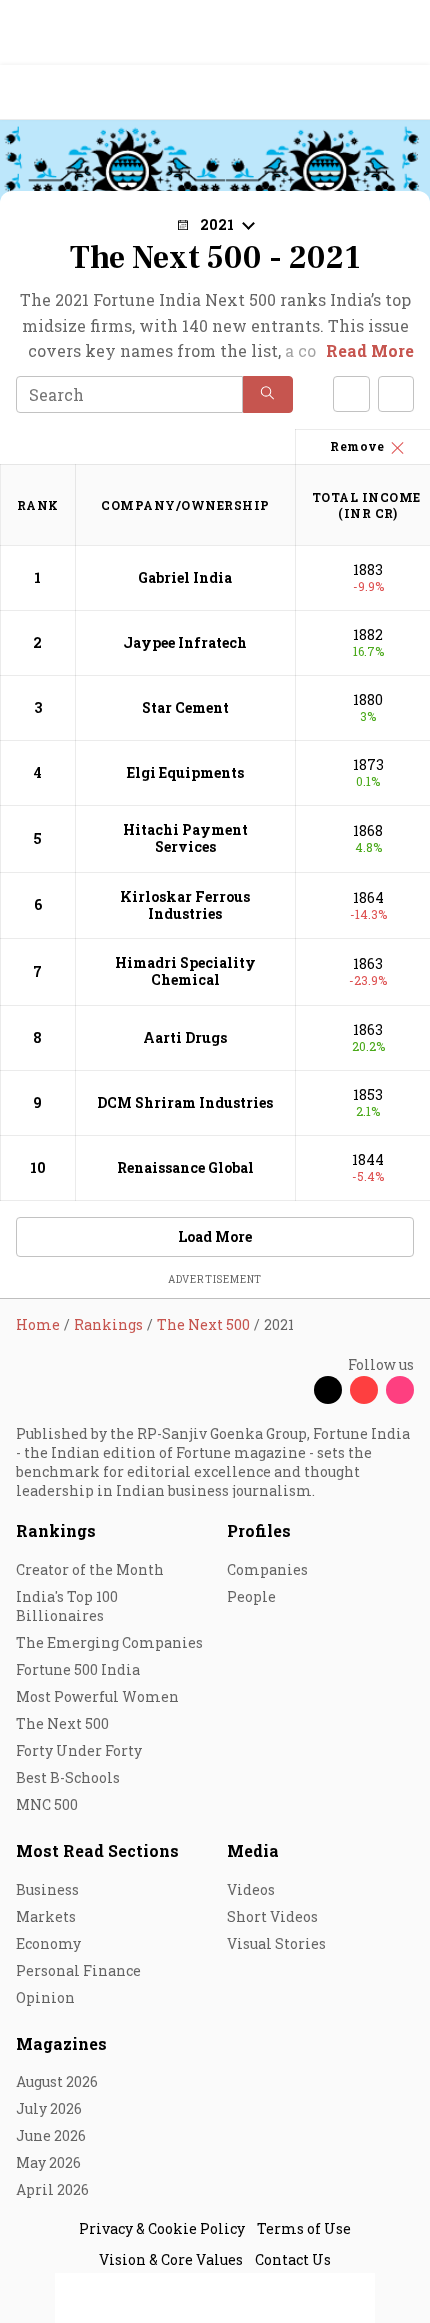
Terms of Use (304, 2228)
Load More (215, 1236)
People (251, 1596)
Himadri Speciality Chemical (185, 971)
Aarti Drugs (185, 1037)
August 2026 (57, 2081)
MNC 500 (47, 1804)
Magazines (61, 2043)
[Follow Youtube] (364, 1390)
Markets (46, 1916)
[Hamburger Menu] (402, 92)
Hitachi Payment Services (185, 838)
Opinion (45, 1997)
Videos (251, 1889)
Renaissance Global (185, 1167)
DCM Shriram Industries (185, 1102)
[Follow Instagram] (400, 1390)
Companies (267, 1569)
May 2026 (48, 2162)
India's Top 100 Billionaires (67, 1606)
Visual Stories (276, 1943)
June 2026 (51, 2135)
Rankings (56, 1530)
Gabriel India (185, 577)
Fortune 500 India (78, 1669)
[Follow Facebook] (292, 1390)
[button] (268, 394)
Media (253, 1850)
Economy (48, 1943)
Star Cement (185, 707)
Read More (370, 350)
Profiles (259, 1530)
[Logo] (61, 92)
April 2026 (52, 2189)
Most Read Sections (97, 1850)
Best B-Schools (68, 1777)
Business (47, 1889)
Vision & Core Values (171, 2259)
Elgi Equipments (185, 772)
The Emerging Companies (109, 1642)
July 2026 (49, 2108)
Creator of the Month (90, 1569)
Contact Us (293, 2259)
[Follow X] (328, 1390)
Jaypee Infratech (185, 642)
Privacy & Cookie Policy (162, 2228)
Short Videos (272, 1916)
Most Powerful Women (97, 1696)
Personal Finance (78, 1970)
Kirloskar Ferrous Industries (185, 905)
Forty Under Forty (79, 1750)
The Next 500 (62, 1723)
